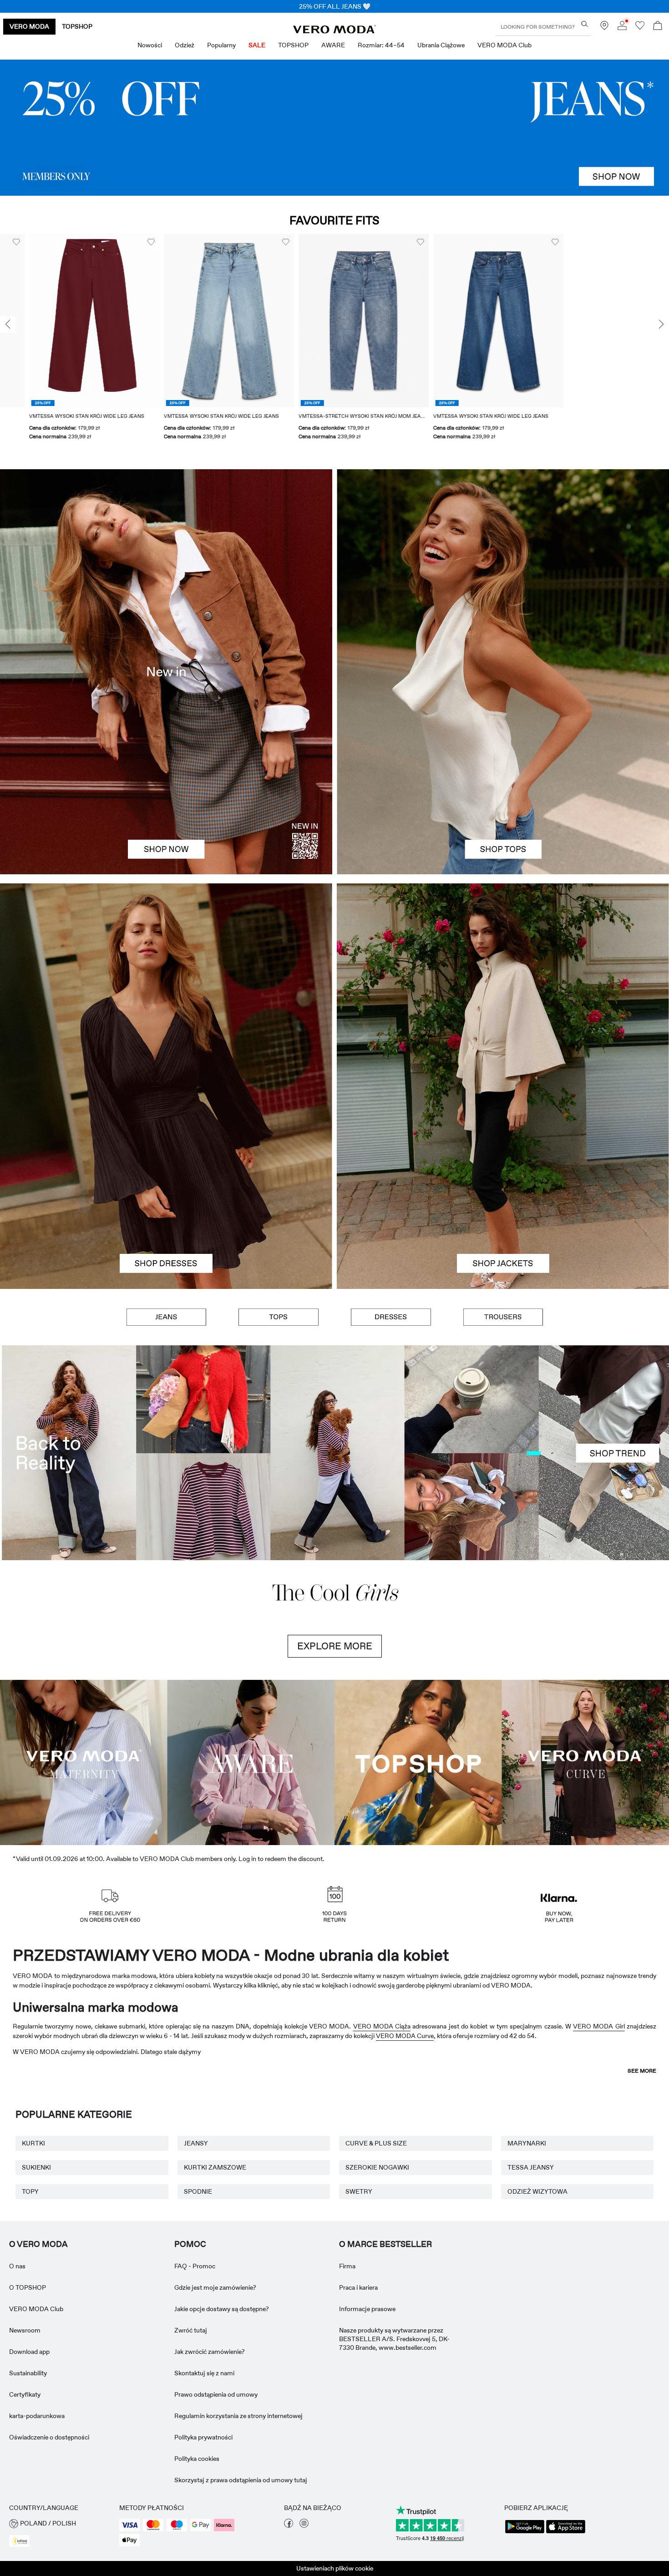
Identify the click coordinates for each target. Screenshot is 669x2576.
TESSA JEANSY (531, 2389)
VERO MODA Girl (599, 2248)
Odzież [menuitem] (185, 45)
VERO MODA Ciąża (382, 2248)
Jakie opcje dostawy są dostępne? (222, 2531)
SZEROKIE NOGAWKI (377, 2389)
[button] (191, 321)
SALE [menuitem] (257, 45)
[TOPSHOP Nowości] (418, 1983)
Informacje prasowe (367, 2531)
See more (642, 2293)
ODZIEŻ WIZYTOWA (537, 2414)
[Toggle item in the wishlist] (113, 242)
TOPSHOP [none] (77, 26)
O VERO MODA (38, 2466)
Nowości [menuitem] (150, 45)
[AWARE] (251, 1983)
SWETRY (359, 2414)
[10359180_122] (503, 985)
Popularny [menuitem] (221, 45)
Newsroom (25, 2552)
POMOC (190, 2466)
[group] (191, 342)
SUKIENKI (36, 2389)
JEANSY (196, 2365)
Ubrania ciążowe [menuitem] (441, 45)
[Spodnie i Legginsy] (503, 1317)
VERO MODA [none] (29, 26)
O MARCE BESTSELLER (385, 2466)
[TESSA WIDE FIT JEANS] (334, 1453)
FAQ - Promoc (195, 2488)
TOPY (30, 2414)
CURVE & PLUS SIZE (376, 2365)
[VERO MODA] (334, 31)
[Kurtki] (503, 1187)
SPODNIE (198, 2414)
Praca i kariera (358, 2510)
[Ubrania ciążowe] (84, 1983)
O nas (17, 2488)
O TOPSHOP (28, 2510)
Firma (347, 2488)
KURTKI (33, 2365)
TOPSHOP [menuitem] (293, 45)
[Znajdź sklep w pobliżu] (604, 28)
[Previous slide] (8, 325)
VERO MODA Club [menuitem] (504, 45)
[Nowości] (166, 672)
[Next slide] (661, 325)
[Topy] (503, 773)
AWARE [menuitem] (333, 45)
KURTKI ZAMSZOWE (215, 2389)
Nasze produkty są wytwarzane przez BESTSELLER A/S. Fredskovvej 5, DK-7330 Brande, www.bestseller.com (394, 2561)
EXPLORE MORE (335, 1868)
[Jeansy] (334, 128)
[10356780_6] (503, 570)
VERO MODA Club (36, 2531)
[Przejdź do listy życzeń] (640, 28)
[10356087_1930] (166, 985)
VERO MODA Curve (405, 2258)
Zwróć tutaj (191, 2552)
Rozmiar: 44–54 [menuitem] (381, 45)
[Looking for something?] (585, 24)
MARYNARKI (527, 2365)
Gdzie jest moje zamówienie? (215, 2510)
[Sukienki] (166, 1187)
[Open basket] (658, 27)
